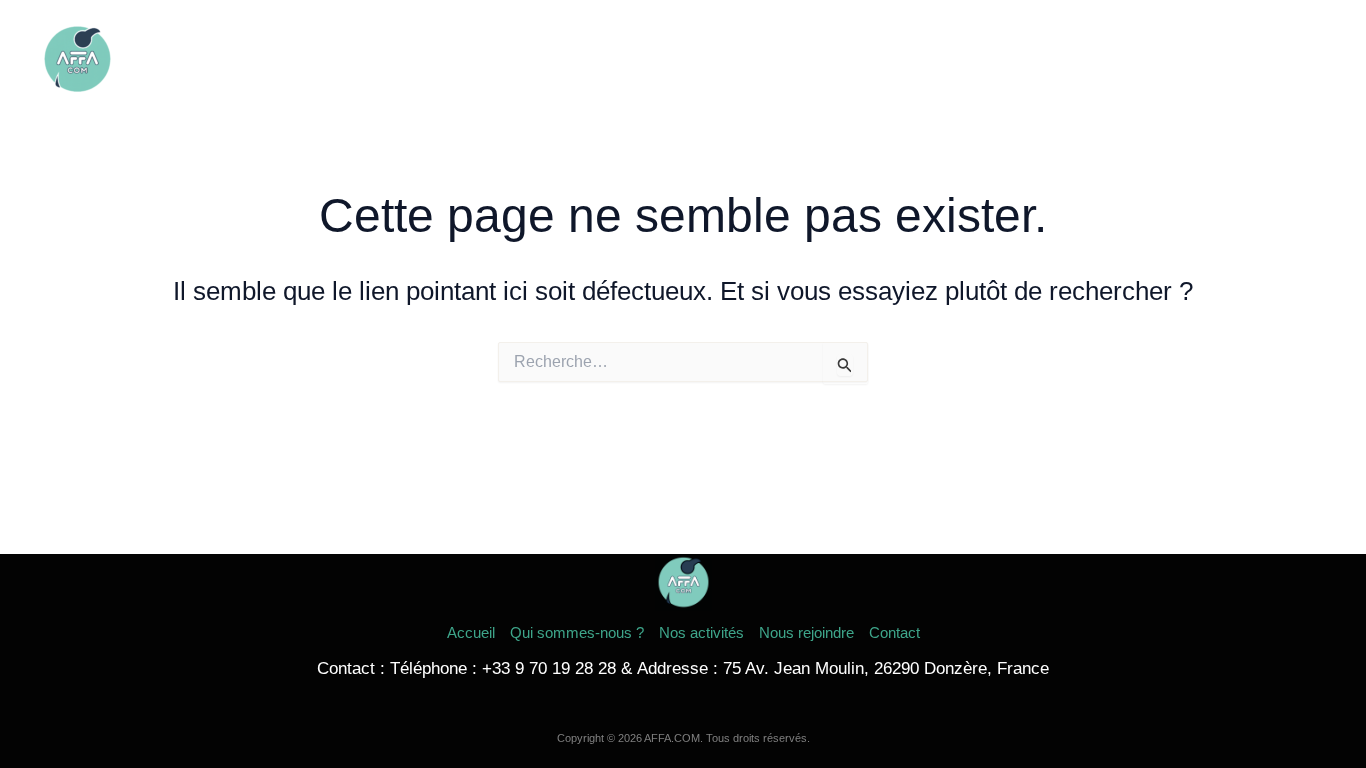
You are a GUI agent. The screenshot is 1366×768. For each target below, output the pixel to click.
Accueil (762, 59)
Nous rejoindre (1170, 59)
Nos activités (1040, 59)
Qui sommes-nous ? (892, 59)
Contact (1282, 59)
